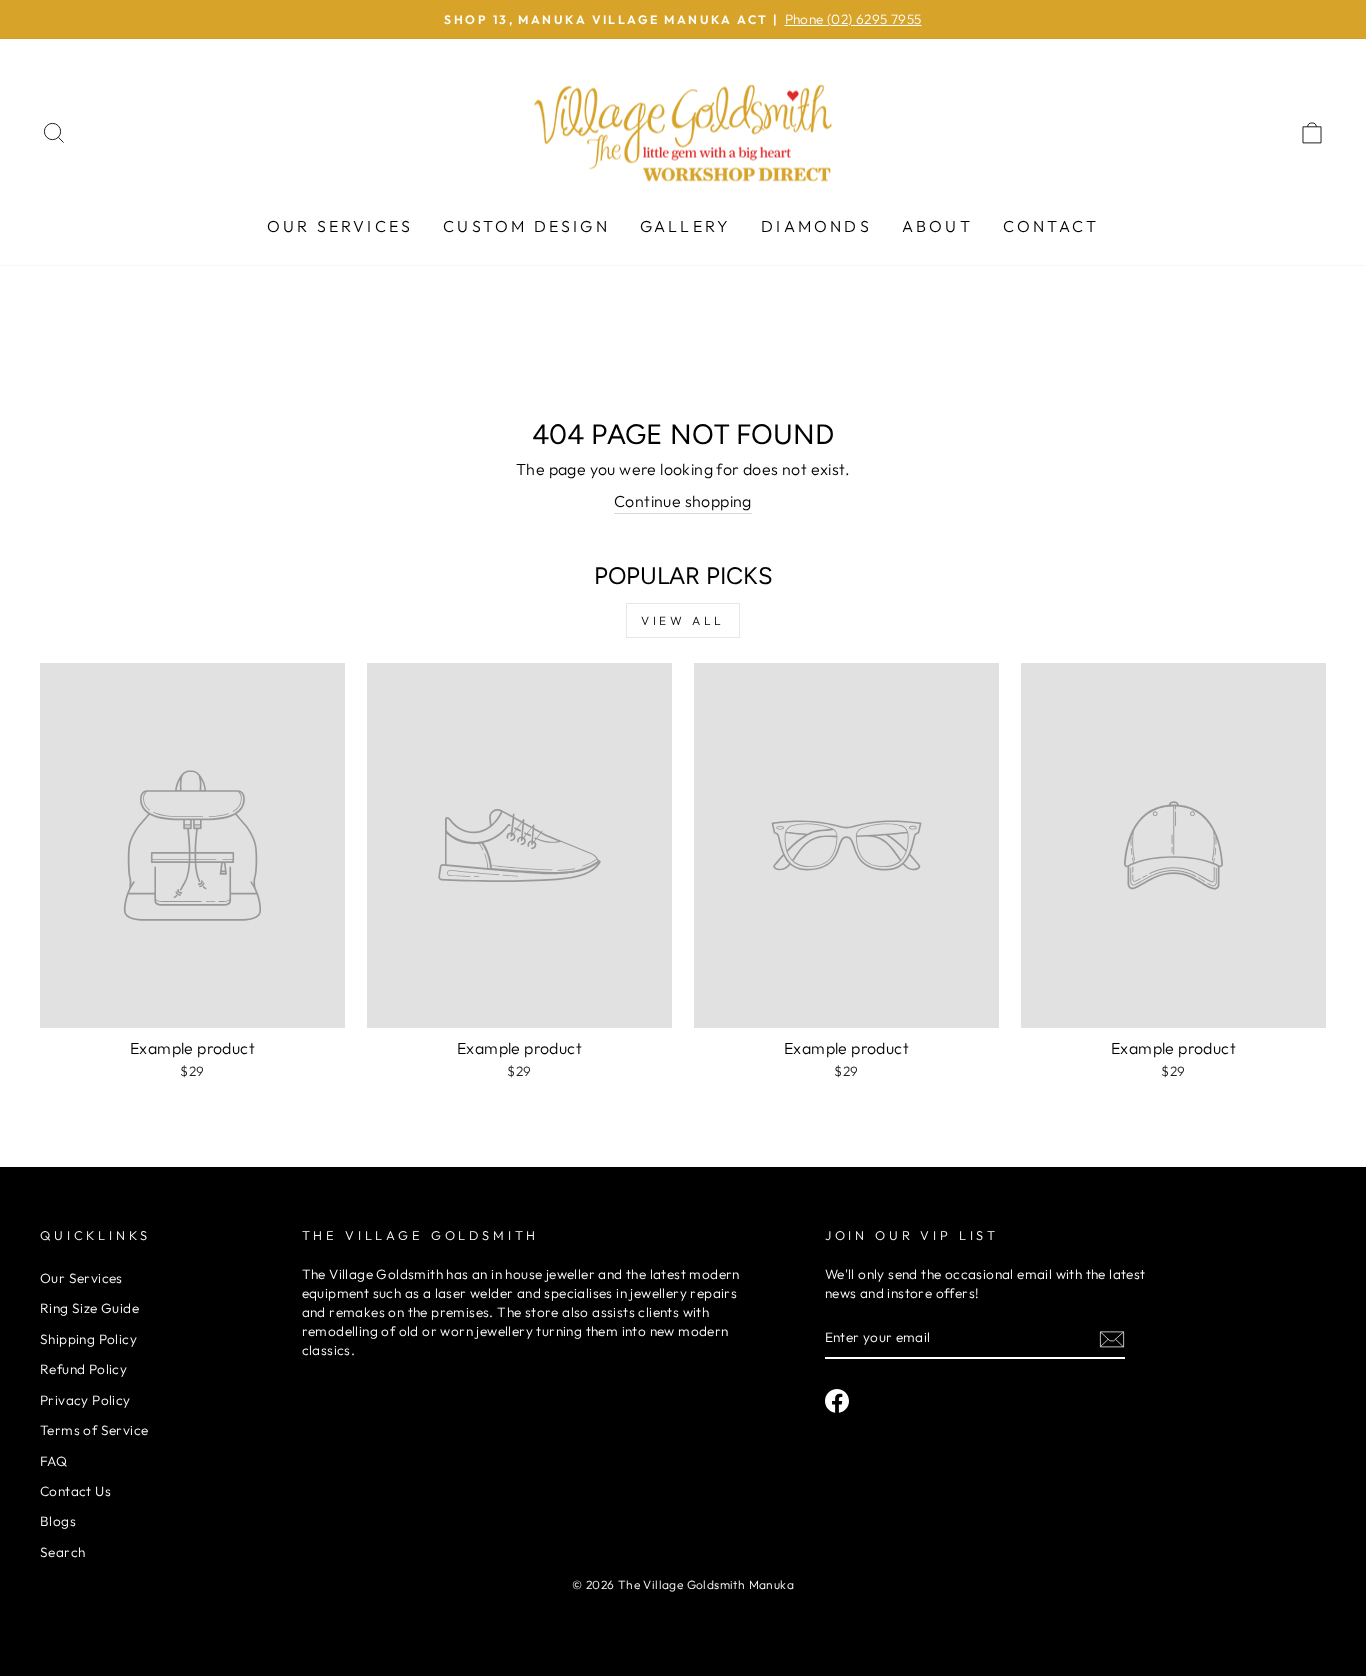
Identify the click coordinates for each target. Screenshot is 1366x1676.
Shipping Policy (88, 1339)
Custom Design (526, 226)
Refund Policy (83, 1369)
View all (683, 620)
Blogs (58, 1521)
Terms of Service (94, 1430)
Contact (1051, 226)
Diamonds (816, 226)
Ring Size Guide (89, 1308)
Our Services (340, 226)
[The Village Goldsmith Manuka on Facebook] (837, 1401)
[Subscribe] (1112, 1338)
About (937, 226)
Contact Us (75, 1491)
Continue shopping (683, 501)
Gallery (685, 226)
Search (62, 1552)
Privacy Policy (85, 1400)
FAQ (53, 1461)
